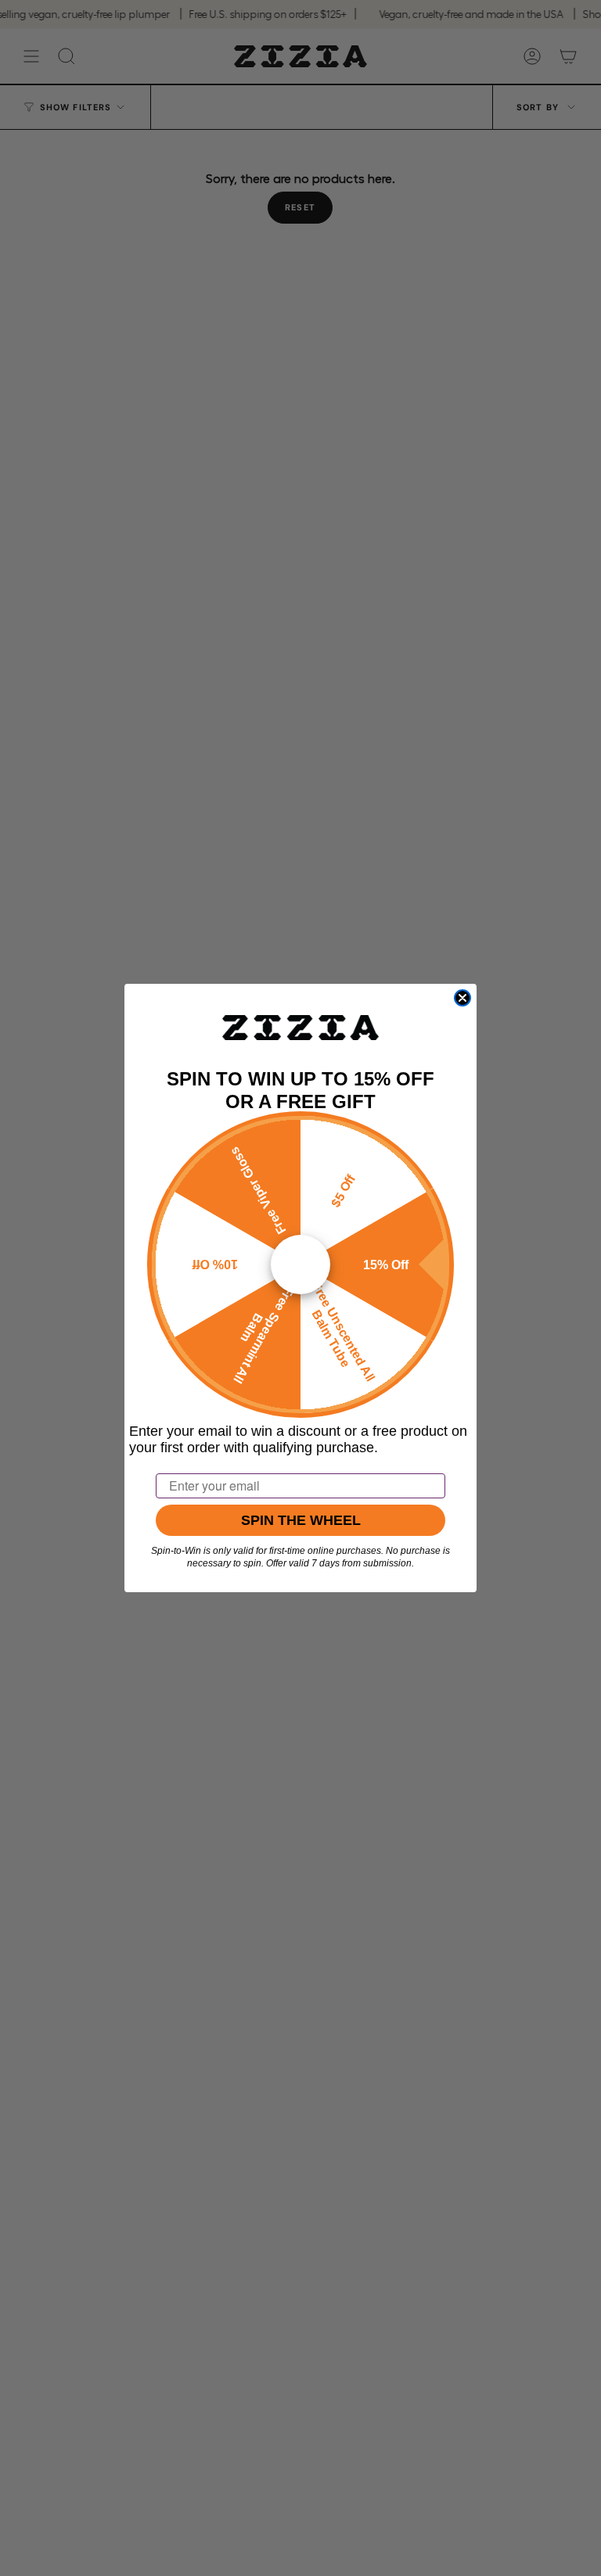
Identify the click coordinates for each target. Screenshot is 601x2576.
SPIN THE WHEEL (301, 1520)
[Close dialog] (462, 998)
